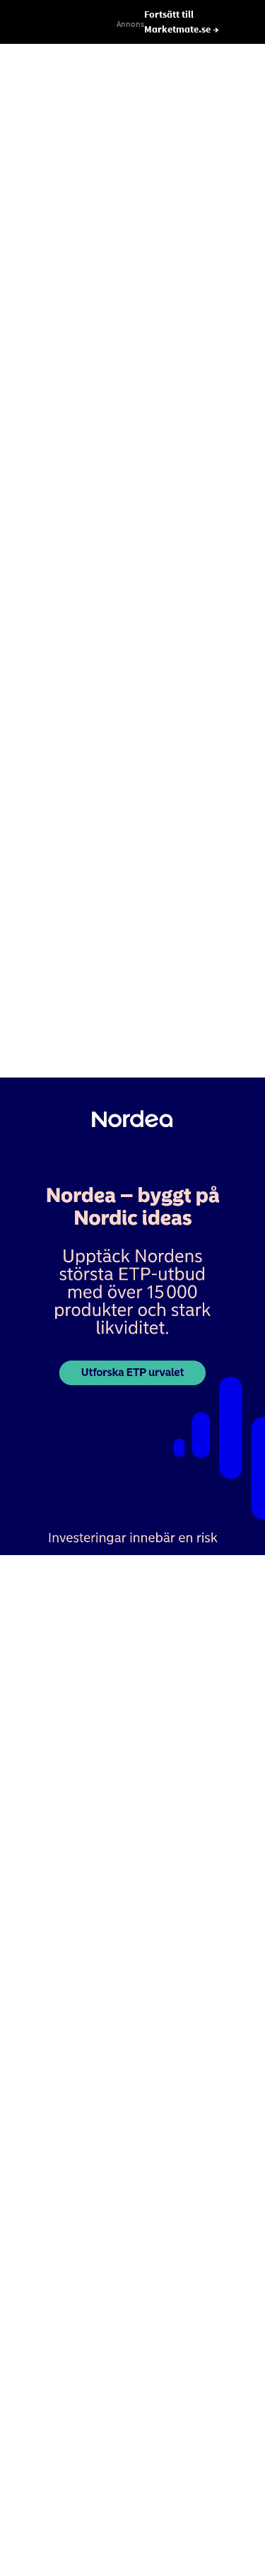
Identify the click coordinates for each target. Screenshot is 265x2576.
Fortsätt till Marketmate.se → (182, 22)
